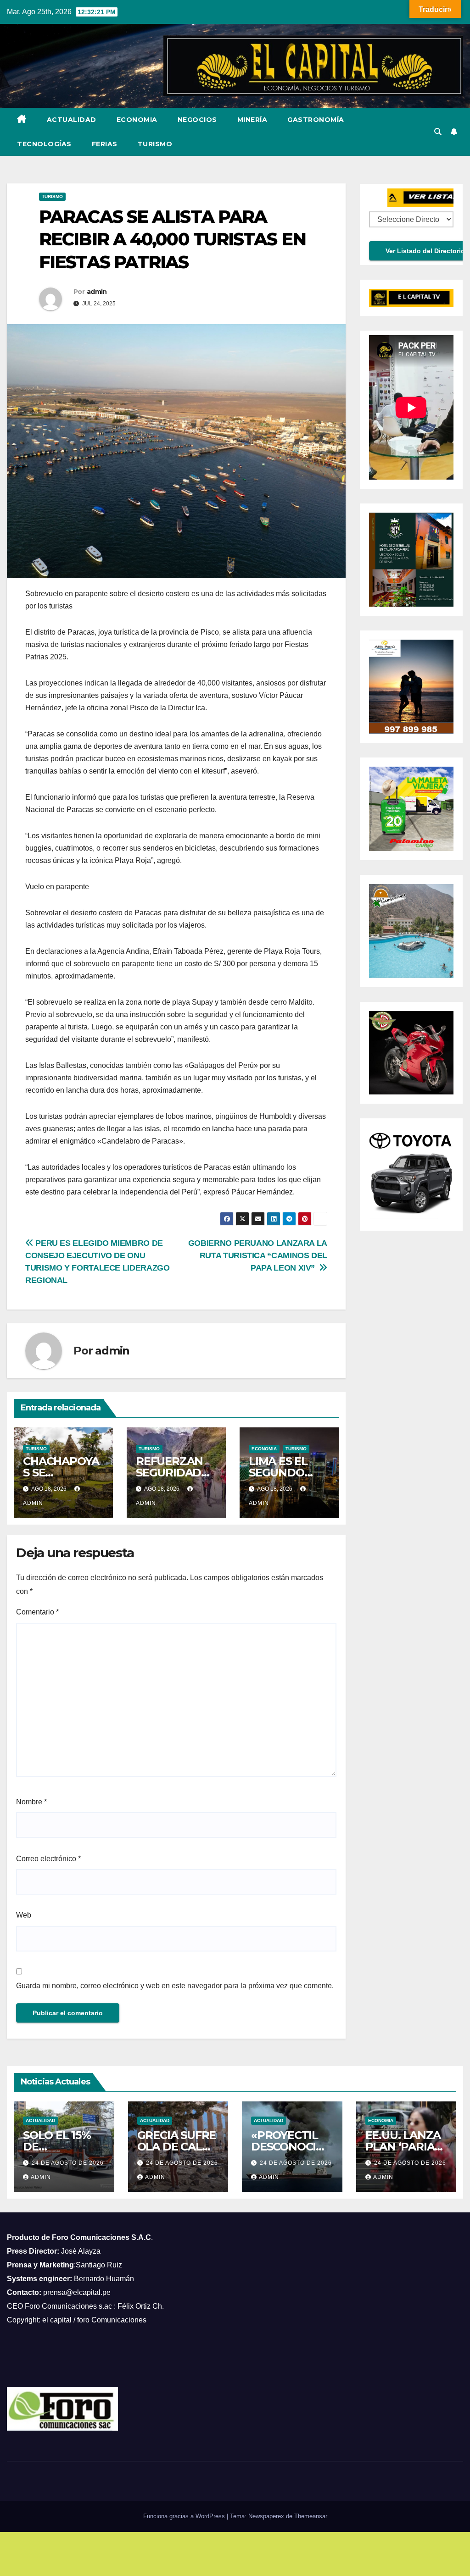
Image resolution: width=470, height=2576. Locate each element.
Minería (252, 120)
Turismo (155, 144)
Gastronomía (316, 120)
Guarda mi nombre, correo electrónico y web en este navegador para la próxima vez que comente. (175, 1986)
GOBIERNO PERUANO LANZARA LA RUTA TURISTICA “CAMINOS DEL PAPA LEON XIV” (258, 1255)
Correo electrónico (48, 1859)
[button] (438, 132)
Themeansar (311, 2516)
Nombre (31, 1802)
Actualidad (72, 120)
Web (24, 1915)
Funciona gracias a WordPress (185, 2516)
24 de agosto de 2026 (68, 2163)
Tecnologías (44, 144)
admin (97, 292)
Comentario (37, 1612)
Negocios (197, 120)
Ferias (105, 144)
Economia (137, 120)
